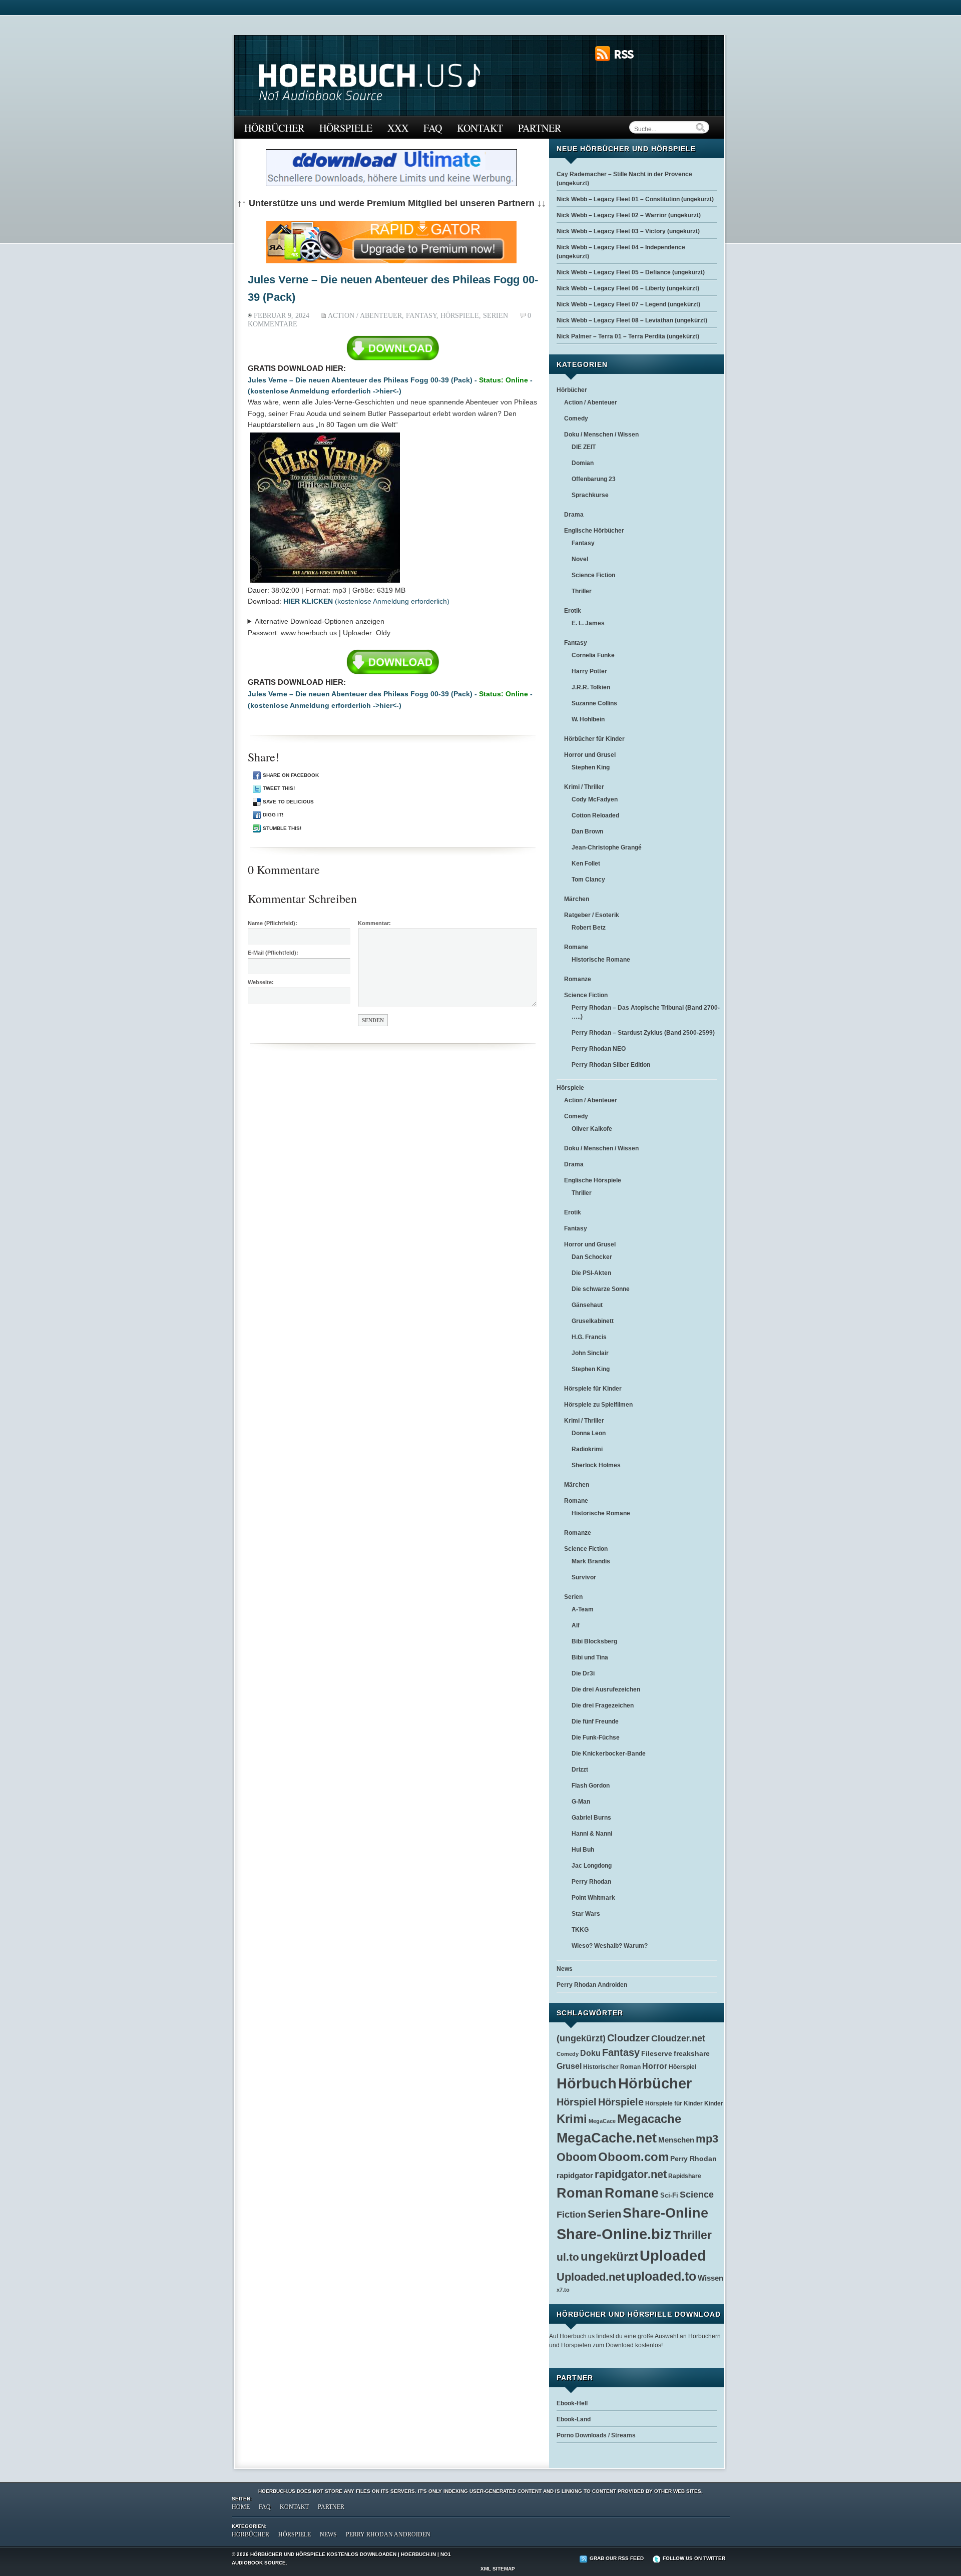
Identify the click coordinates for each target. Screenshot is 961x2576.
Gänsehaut (587, 1305)
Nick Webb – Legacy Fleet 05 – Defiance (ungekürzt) (631, 272)
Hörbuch (587, 2083)
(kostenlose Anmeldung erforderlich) (366, 601)
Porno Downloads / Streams (596, 2435)
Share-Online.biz (614, 2234)
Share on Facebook (291, 775)
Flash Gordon (591, 1786)
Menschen (676, 2140)
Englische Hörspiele (593, 1180)
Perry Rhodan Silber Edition (611, 1065)
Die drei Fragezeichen (603, 1705)
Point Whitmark (593, 1898)
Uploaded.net (591, 2277)
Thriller (582, 591)
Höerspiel (682, 2067)
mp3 (707, 2139)
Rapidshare (685, 2176)
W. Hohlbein (588, 719)
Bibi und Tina (590, 1657)
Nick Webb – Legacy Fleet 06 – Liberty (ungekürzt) (628, 288)
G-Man (581, 1802)
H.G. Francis (589, 1337)
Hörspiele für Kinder (593, 1389)
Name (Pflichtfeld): (273, 923)
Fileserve (657, 2054)
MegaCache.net (607, 2138)
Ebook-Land (574, 2419)
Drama (574, 515)
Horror (655, 2066)
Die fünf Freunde (595, 1722)
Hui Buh (583, 1850)
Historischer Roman (612, 2067)
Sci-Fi (669, 2196)
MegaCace (602, 2121)
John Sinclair (590, 1353)
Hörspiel (577, 2102)
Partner (540, 128)
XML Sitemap (498, 2569)
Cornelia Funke (593, 655)
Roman (580, 2193)
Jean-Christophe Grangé (607, 847)
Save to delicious (288, 802)
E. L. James (588, 623)
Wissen (710, 2278)
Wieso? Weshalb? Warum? (610, 1946)
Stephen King (591, 767)
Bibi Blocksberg (594, 1641)
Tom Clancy (588, 880)
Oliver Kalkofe (592, 1129)
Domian (583, 463)
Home (241, 2507)
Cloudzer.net (678, 2038)
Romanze (578, 979)
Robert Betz (589, 928)
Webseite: (261, 982)
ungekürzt (609, 2256)
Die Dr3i (583, 1673)
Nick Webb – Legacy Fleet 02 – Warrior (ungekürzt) (629, 215)
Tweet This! (279, 788)
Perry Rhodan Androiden (592, 1985)
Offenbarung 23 (594, 479)
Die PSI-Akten (591, 1273)
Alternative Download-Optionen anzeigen (320, 621)
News (565, 1969)
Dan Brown (587, 831)
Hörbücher (274, 128)
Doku (590, 2053)
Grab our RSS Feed (617, 2558)
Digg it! (273, 815)
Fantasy (421, 316)
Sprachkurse (590, 495)
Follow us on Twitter (694, 2558)
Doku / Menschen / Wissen (601, 435)
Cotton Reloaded (595, 815)
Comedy (576, 418)
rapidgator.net (631, 2174)
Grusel (569, 2066)
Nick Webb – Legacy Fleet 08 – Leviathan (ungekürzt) (632, 320)
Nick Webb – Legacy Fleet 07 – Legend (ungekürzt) (628, 304)
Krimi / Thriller (584, 787)
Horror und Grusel (590, 755)
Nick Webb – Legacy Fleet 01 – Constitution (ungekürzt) (635, 199)
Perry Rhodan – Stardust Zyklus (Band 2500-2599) (643, 1033)
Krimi (572, 2119)
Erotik (573, 611)
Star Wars (586, 1914)
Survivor (584, 1577)
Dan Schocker (592, 1257)
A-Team (583, 1609)
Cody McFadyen (595, 799)
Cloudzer (628, 2038)
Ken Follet (586, 864)
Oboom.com (633, 2157)
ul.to (568, 2257)
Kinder (714, 2103)
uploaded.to (661, 2276)
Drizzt (580, 1770)
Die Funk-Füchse (596, 1738)
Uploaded (673, 2256)
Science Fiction (593, 575)
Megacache (649, 2119)
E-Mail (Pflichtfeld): (273, 953)
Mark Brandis (591, 1561)
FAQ (433, 128)
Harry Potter (589, 671)
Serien (496, 316)
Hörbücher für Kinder (594, 739)
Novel (580, 559)
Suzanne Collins (594, 703)
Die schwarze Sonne (601, 1289)
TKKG (580, 1930)
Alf (576, 1625)
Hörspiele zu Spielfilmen (598, 1405)
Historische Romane (601, 960)
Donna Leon (589, 1433)
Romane (576, 947)
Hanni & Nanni (592, 1834)
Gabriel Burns (591, 1818)
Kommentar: (374, 923)
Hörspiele (346, 128)
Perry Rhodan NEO (599, 1049)
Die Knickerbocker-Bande (609, 1754)
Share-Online (665, 2213)
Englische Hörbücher (594, 531)
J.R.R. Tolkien (591, 687)
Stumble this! (282, 828)
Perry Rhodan (591, 1882)
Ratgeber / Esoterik (592, 915)
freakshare (692, 2053)
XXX (398, 128)
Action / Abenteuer (365, 316)
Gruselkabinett (593, 1321)
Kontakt (480, 128)
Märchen (577, 899)
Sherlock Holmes (596, 1465)
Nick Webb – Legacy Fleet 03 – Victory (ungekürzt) (628, 231)
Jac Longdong (592, 1866)
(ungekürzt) (581, 2038)
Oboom (577, 2157)
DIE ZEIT (584, 447)
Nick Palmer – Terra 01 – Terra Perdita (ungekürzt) (628, 336)
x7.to (563, 2290)
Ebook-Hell (572, 2403)
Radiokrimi (587, 1449)
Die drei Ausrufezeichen (606, 1689)
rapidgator (575, 2176)
